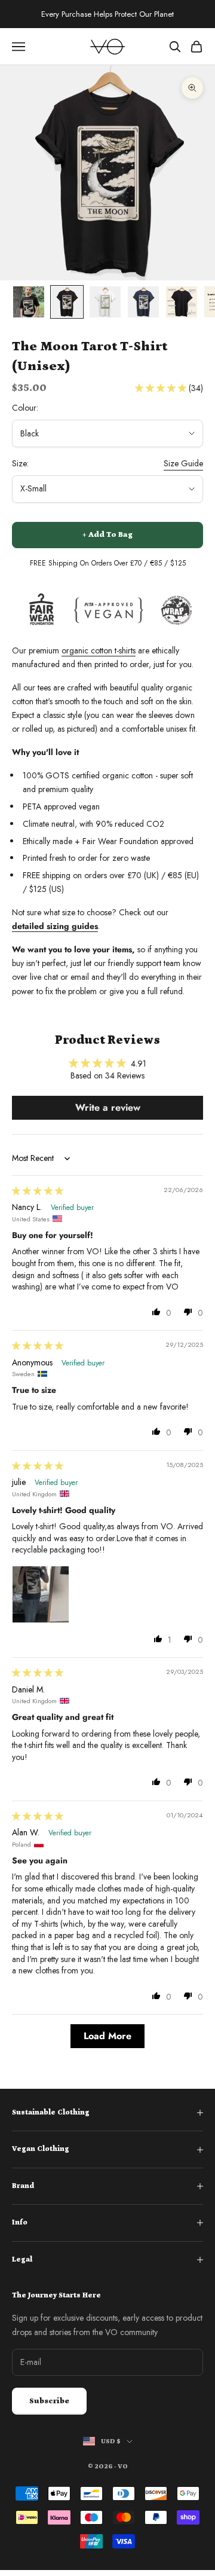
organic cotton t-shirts (99, 650)
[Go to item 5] (182, 302)
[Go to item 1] (29, 302)
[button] (162, 388)
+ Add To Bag (107, 535)
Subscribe (49, 2401)
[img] (38, 1191)
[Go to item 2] (67, 302)
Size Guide (183, 463)
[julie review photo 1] (41, 1594)
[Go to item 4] (143, 302)
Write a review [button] (108, 1107)
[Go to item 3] (105, 302)
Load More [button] (107, 2036)
